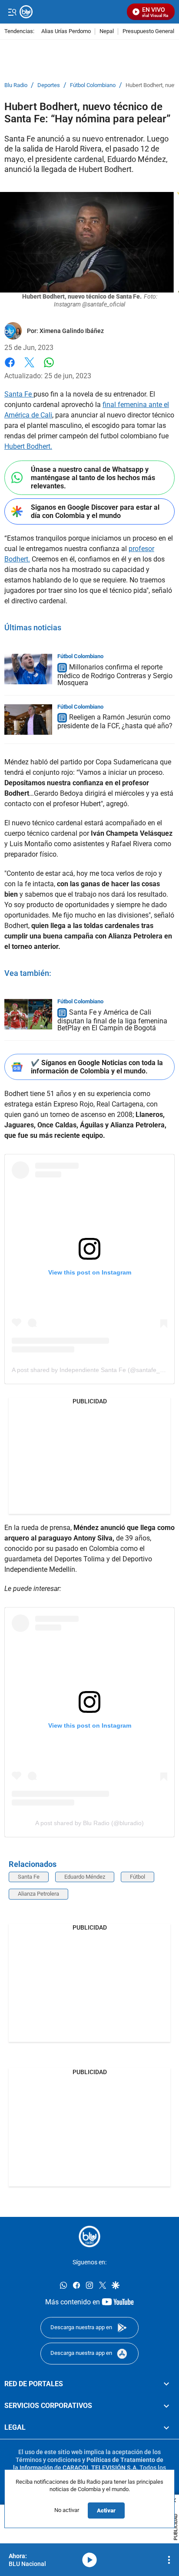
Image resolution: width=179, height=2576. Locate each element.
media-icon (89, 2560)
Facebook (10, 368)
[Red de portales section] (166, 2384)
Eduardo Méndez (85, 1877)
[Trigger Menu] (12, 12)
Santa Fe (19, 394)
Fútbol (138, 1877)
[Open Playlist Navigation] (169, 2560)
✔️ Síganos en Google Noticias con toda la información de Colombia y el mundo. (97, 1067)
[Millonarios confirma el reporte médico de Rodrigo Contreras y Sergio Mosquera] (28, 669)
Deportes (49, 85)
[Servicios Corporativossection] (166, 2406)
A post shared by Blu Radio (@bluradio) (89, 1823)
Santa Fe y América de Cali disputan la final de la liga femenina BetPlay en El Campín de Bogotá (112, 1020)
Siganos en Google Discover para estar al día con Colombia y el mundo (95, 511)
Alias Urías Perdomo (66, 32)
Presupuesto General (148, 32)
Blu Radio (16, 85)
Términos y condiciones (48, 2460)
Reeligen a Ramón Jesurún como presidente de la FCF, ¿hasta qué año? (115, 722)
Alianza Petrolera (38, 1894)
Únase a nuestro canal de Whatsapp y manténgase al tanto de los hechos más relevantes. (93, 478)
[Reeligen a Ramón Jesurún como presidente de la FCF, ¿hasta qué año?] (28, 720)
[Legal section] (166, 2428)
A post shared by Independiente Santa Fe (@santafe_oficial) (95, 1370)
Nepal (107, 32)
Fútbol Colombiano (93, 85)
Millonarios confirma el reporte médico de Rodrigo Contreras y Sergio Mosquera (115, 675)
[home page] (89, 2236)
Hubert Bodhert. (28, 446)
